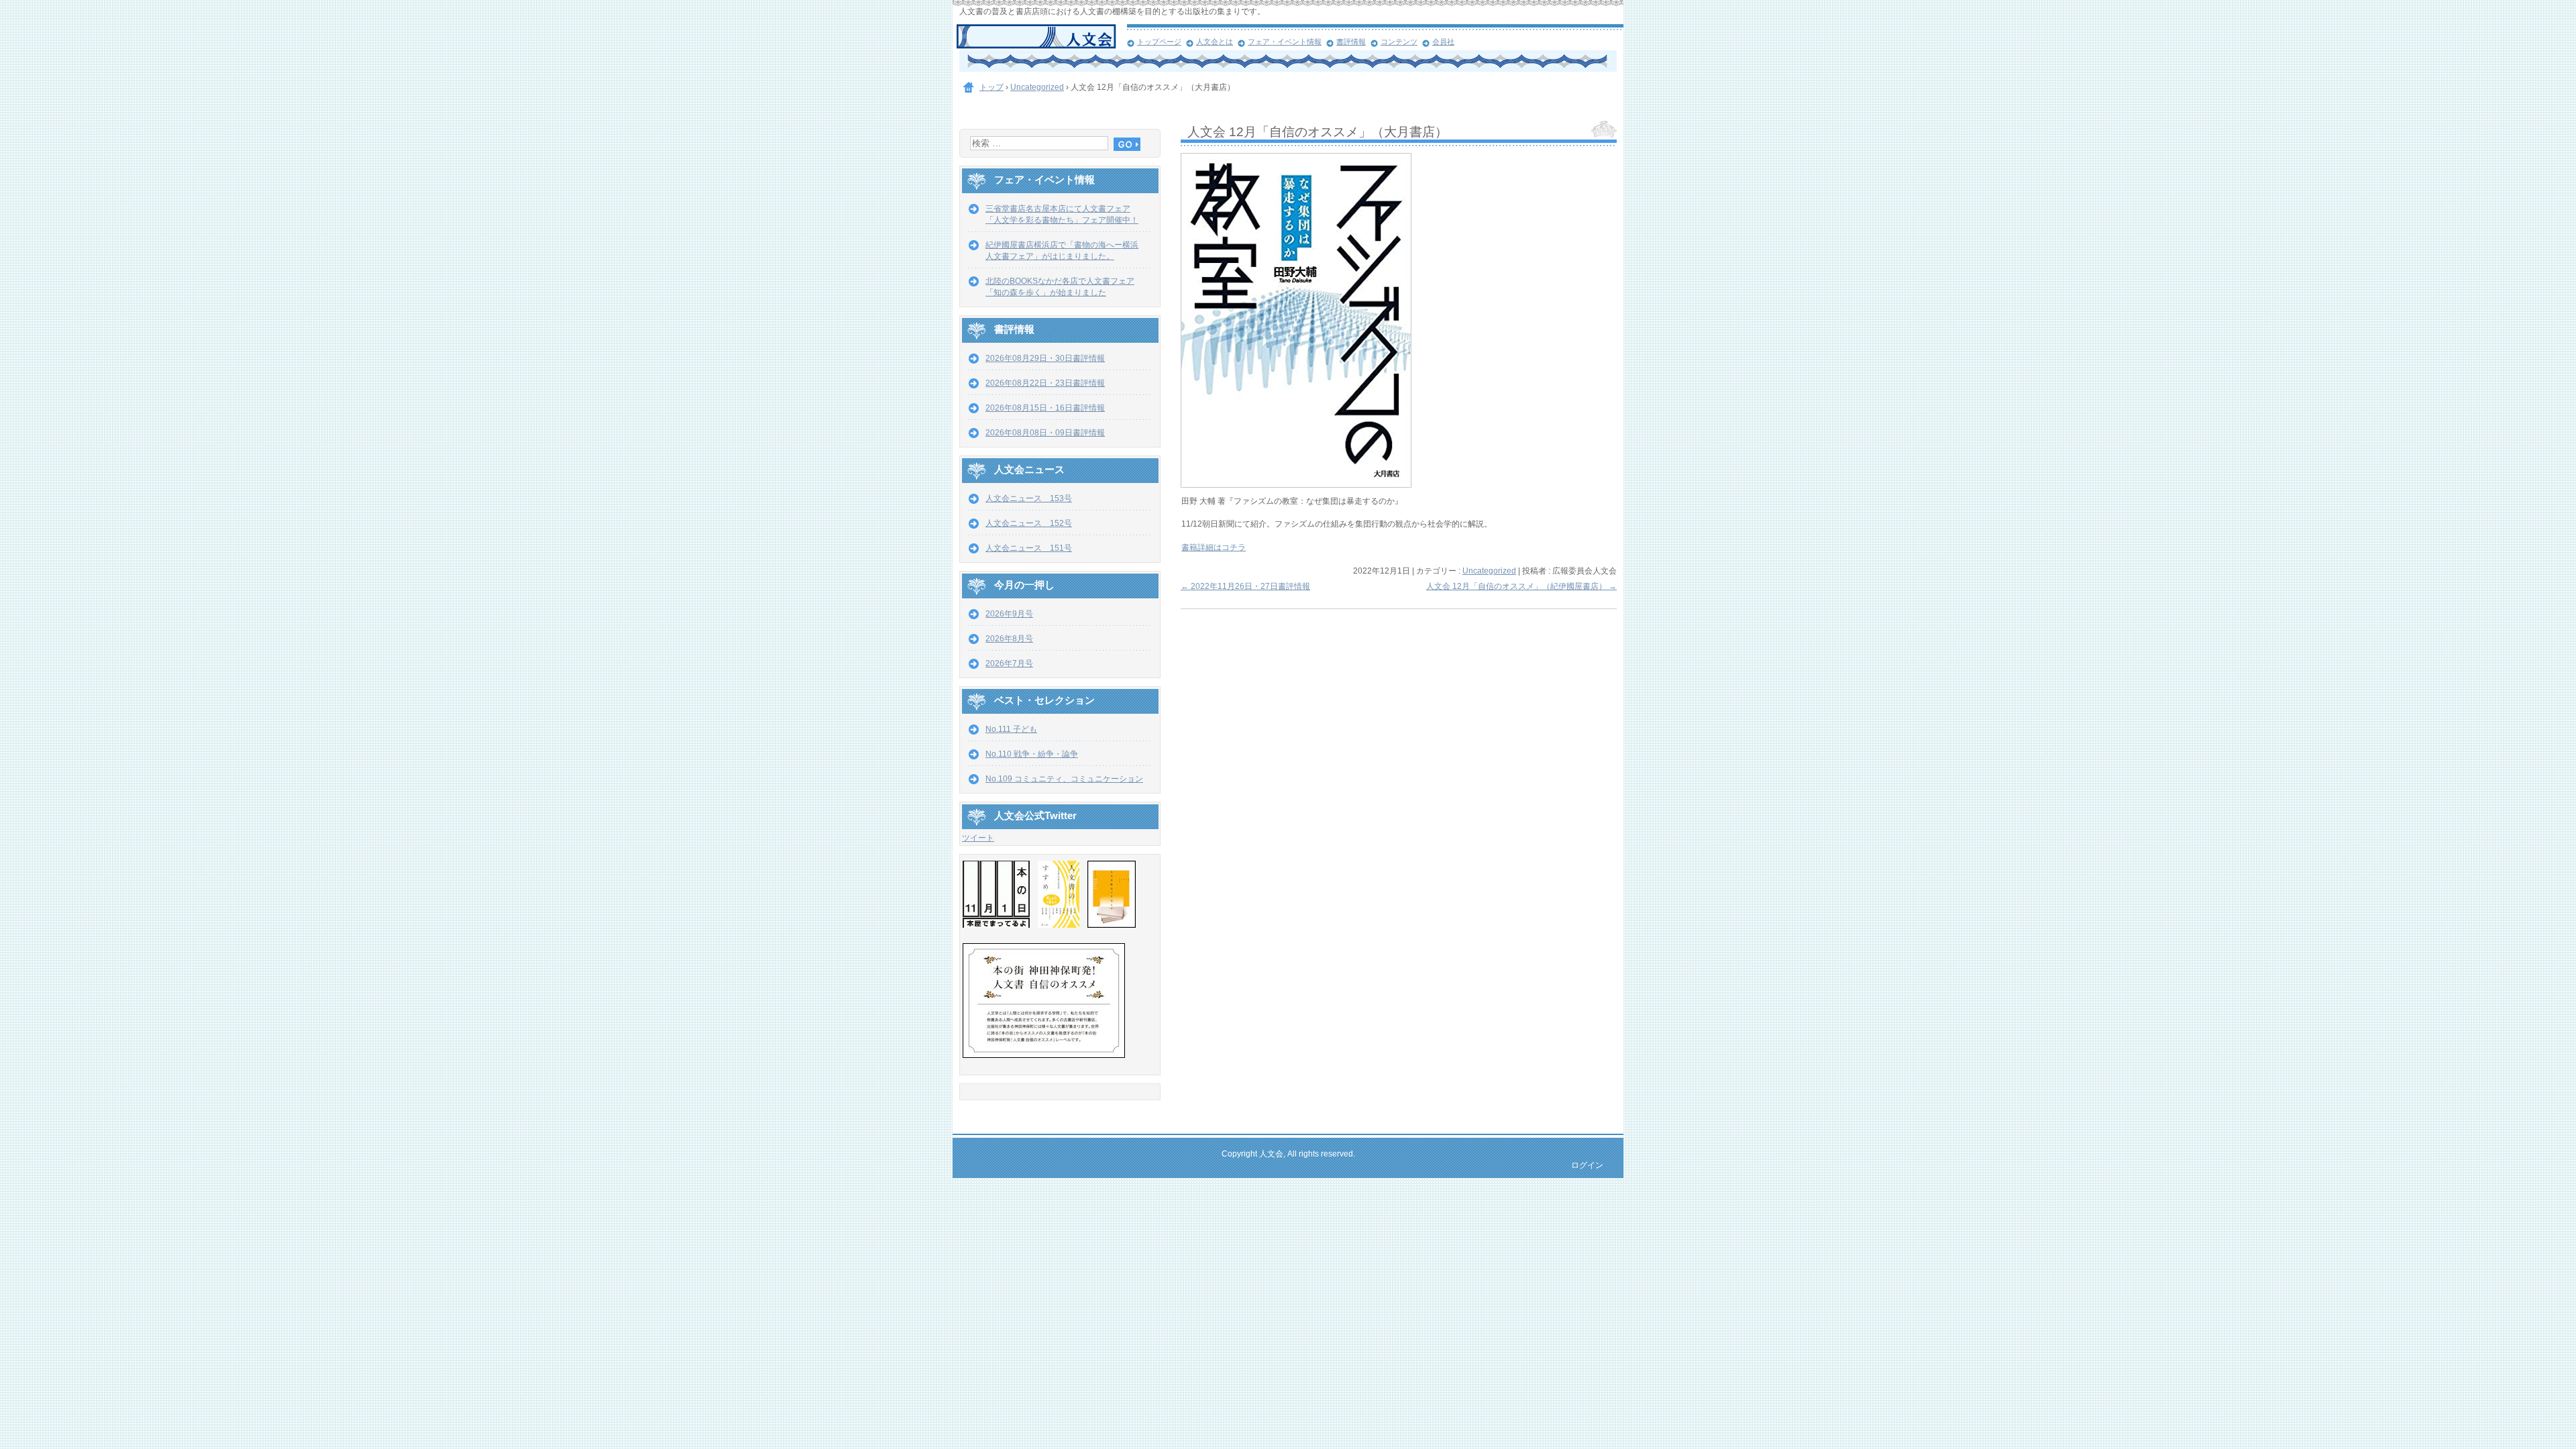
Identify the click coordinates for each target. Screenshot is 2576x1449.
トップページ (1159, 42)
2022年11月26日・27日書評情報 (1245, 586)
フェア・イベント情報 (1285, 42)
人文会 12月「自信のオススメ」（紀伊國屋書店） (1521, 586)
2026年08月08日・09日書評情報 (1045, 433)
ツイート (978, 838)
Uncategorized (1489, 571)
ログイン (1587, 1165)
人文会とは (1215, 42)
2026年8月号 (1009, 639)
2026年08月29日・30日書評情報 (1045, 358)
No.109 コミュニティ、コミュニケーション (1064, 779)
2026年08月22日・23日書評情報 (1045, 383)
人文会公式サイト (1041, 37)
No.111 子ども (1011, 729)
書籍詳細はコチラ (1214, 547)
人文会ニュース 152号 (1029, 523)
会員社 (1443, 42)
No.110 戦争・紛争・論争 (1032, 754)
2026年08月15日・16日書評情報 (1045, 408)
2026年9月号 (1009, 614)
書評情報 (1351, 42)
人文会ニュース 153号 (1029, 498)
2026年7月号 (1009, 663)
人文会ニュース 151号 (1029, 548)
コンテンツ (1399, 42)
